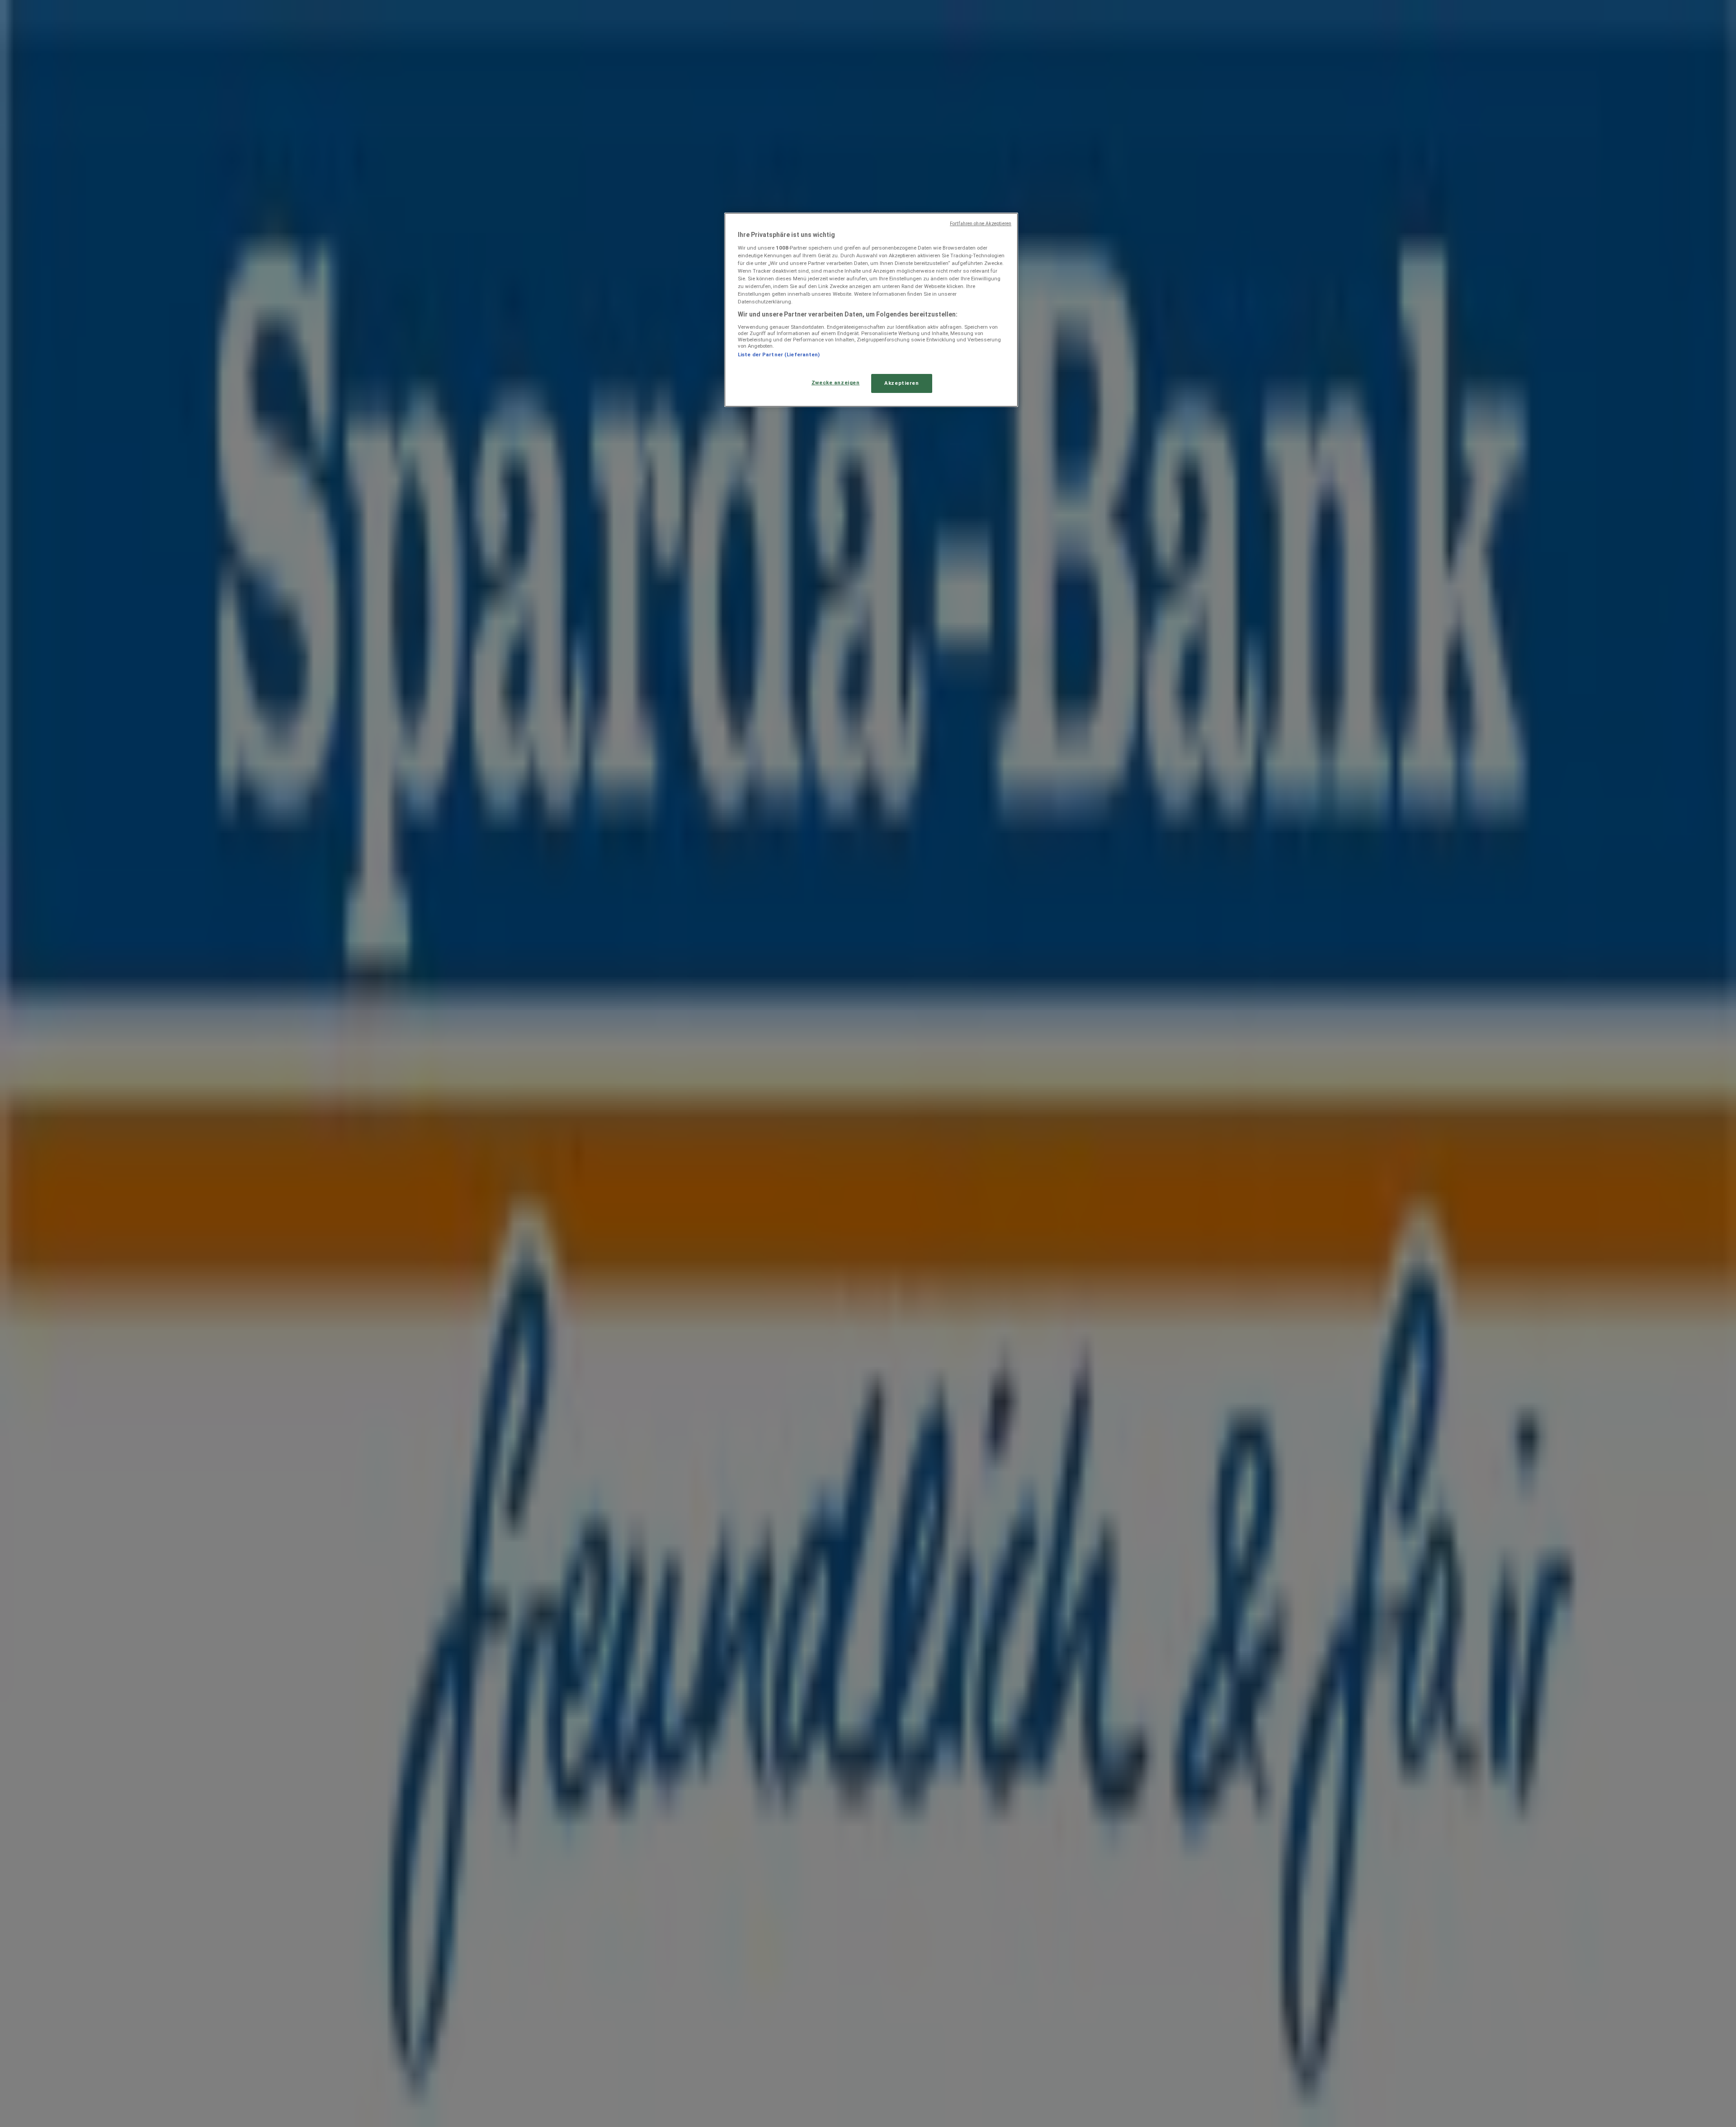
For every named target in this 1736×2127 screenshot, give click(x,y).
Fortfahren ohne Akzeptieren (981, 224)
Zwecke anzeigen (836, 383)
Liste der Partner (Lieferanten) (779, 354)
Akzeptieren (901, 383)
